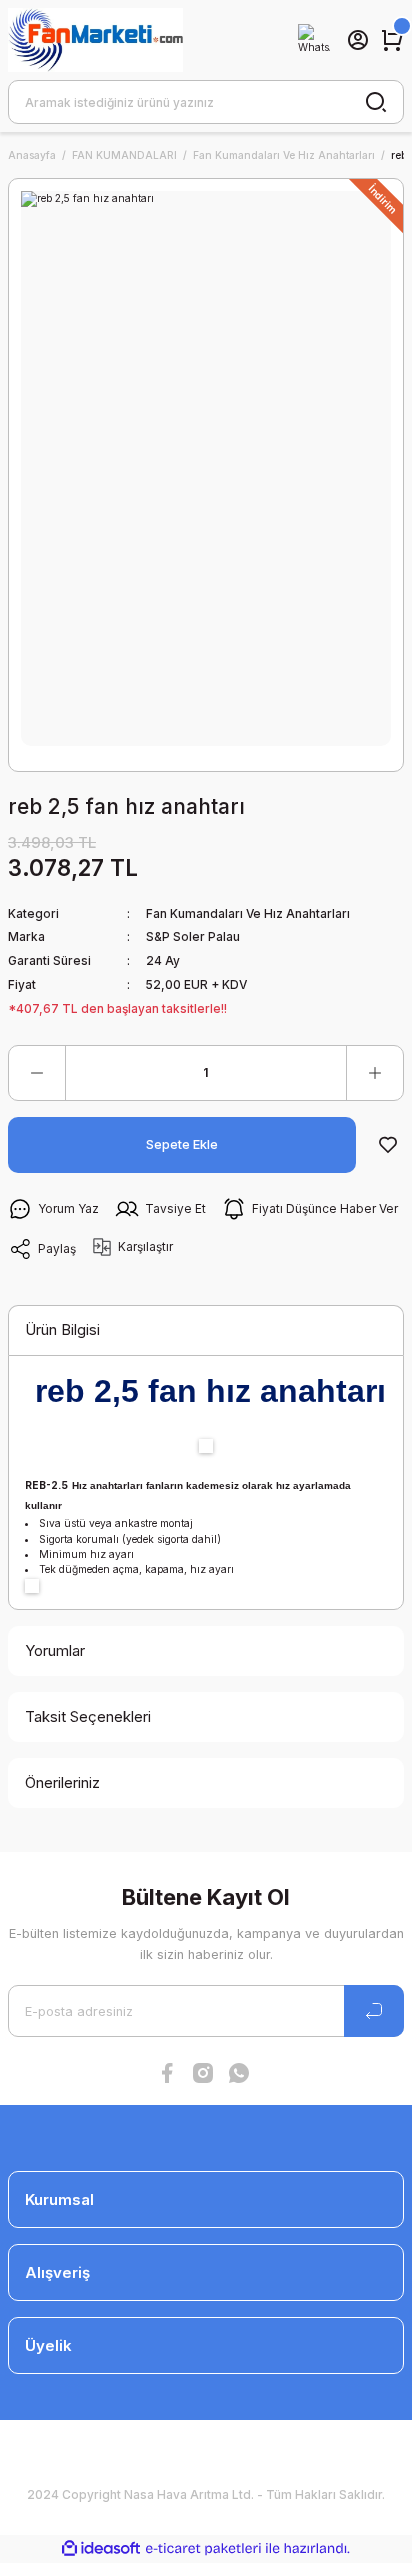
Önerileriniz (62, 1782)
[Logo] (95, 40)
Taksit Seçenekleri (88, 1716)
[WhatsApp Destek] (314, 40)
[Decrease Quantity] (37, 1073)
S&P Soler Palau (193, 936)
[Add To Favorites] (388, 1145)
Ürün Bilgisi (62, 1329)
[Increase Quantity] (375, 1073)
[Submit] (374, 2011)
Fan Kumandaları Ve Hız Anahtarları (248, 913)
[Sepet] (392, 40)
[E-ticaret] (203, 2548)
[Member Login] (358, 40)
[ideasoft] (101, 2549)
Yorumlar (55, 1650)
